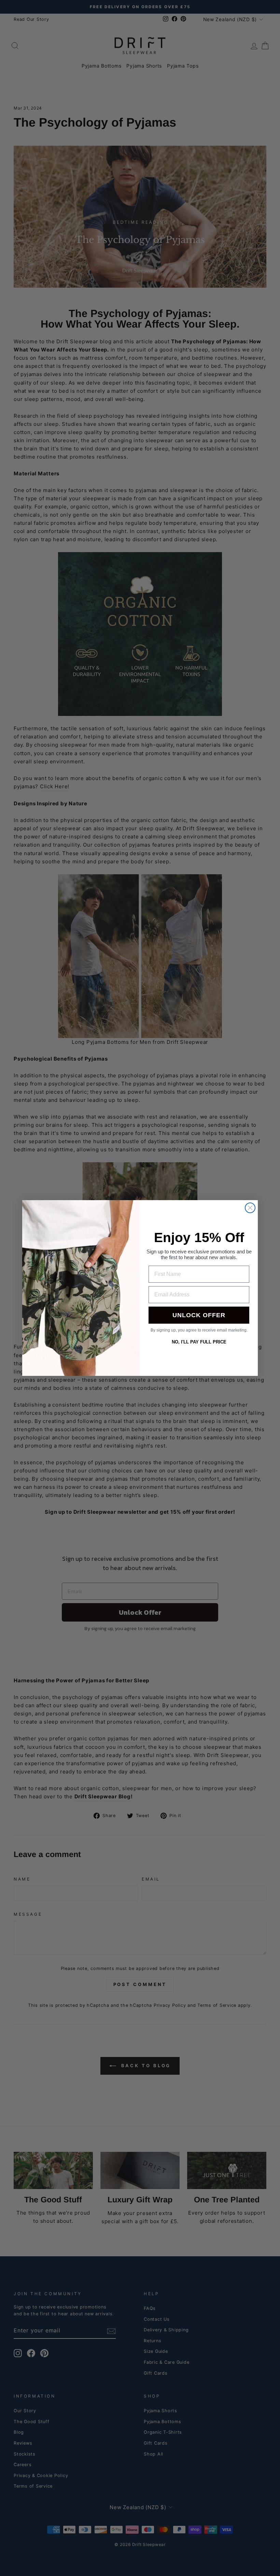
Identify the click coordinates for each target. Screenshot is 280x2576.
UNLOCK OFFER (199, 1315)
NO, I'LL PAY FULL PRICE (199, 1342)
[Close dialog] (250, 1208)
